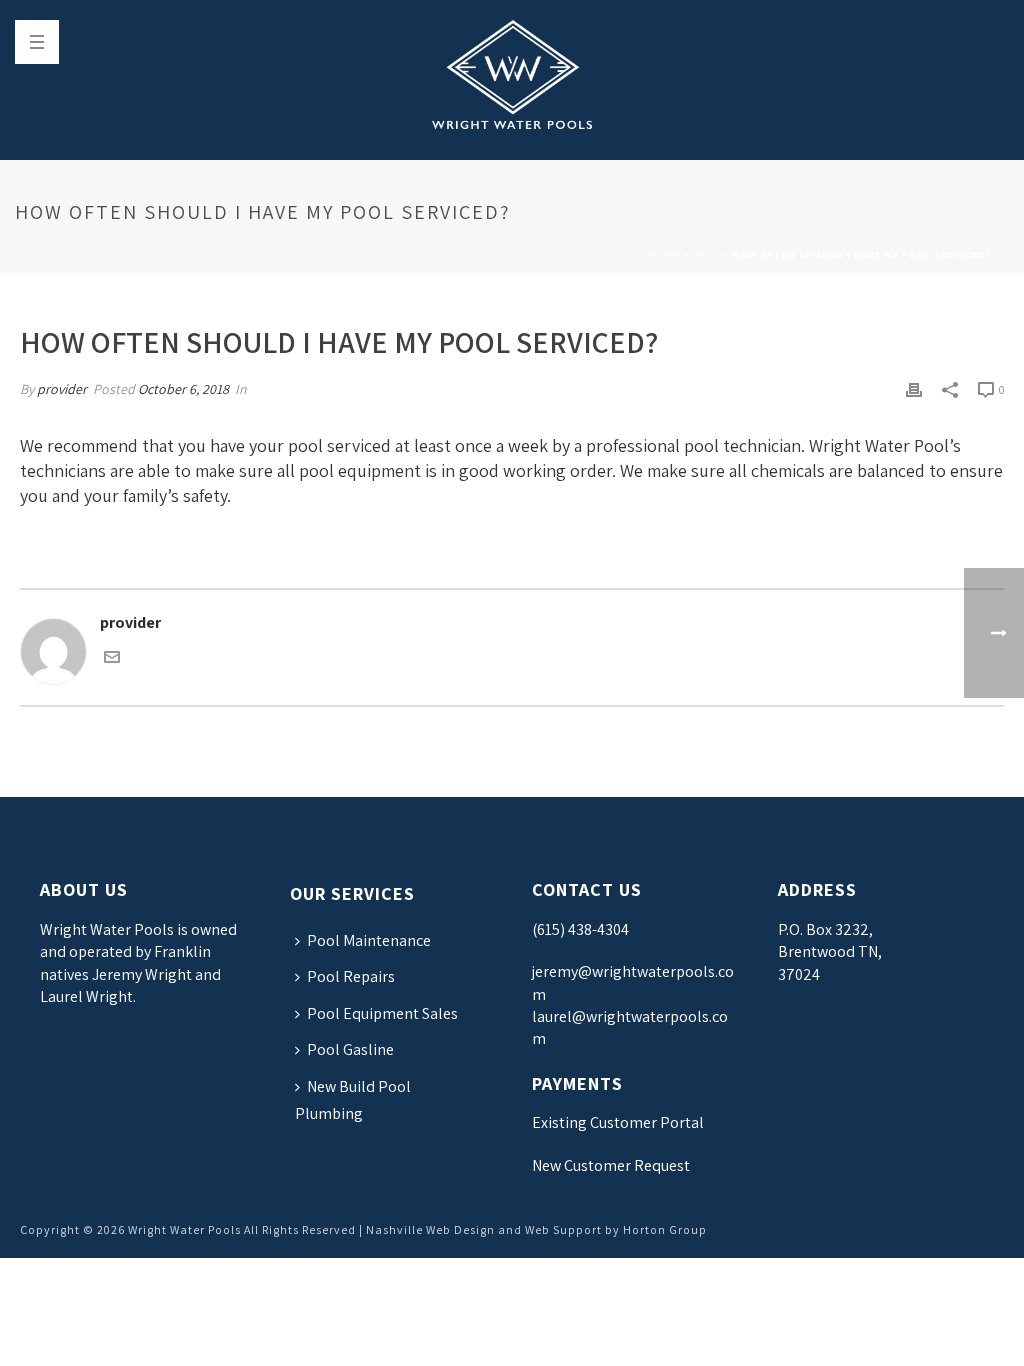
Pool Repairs (351, 976)
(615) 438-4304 (580, 929)
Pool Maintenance (369, 940)
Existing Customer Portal (618, 1122)
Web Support (563, 1229)
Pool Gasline (350, 1049)
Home (665, 254)
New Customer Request (611, 1165)
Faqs (706, 254)
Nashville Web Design (430, 1229)
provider (62, 389)
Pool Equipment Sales (382, 1013)
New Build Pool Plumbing (353, 1100)
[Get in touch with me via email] (112, 659)
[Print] (914, 389)
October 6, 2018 (183, 389)
